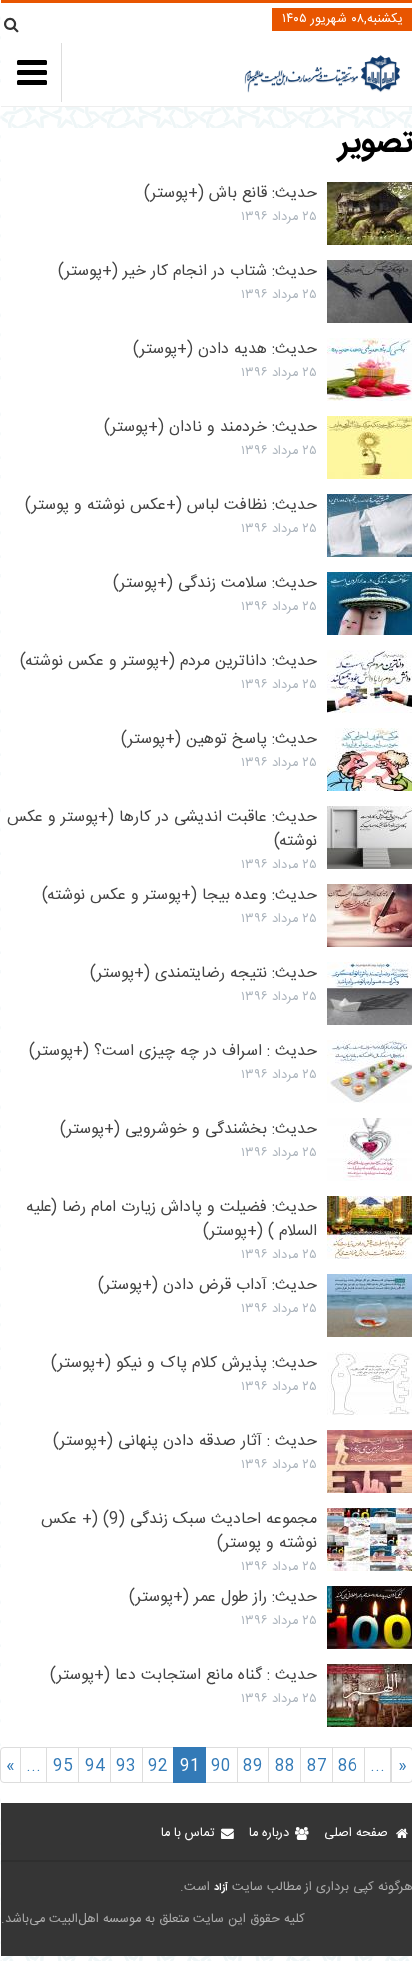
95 (63, 1766)
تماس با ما (187, 1833)
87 (317, 1766)
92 (158, 1766)
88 (285, 1766)
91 (190, 1766)
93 (126, 1766)
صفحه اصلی (356, 1833)
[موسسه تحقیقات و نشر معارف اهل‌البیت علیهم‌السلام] (322, 89)
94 (95, 1766)
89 (253, 1766)
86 (348, 1766)
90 (221, 1766)
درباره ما (269, 1833)
